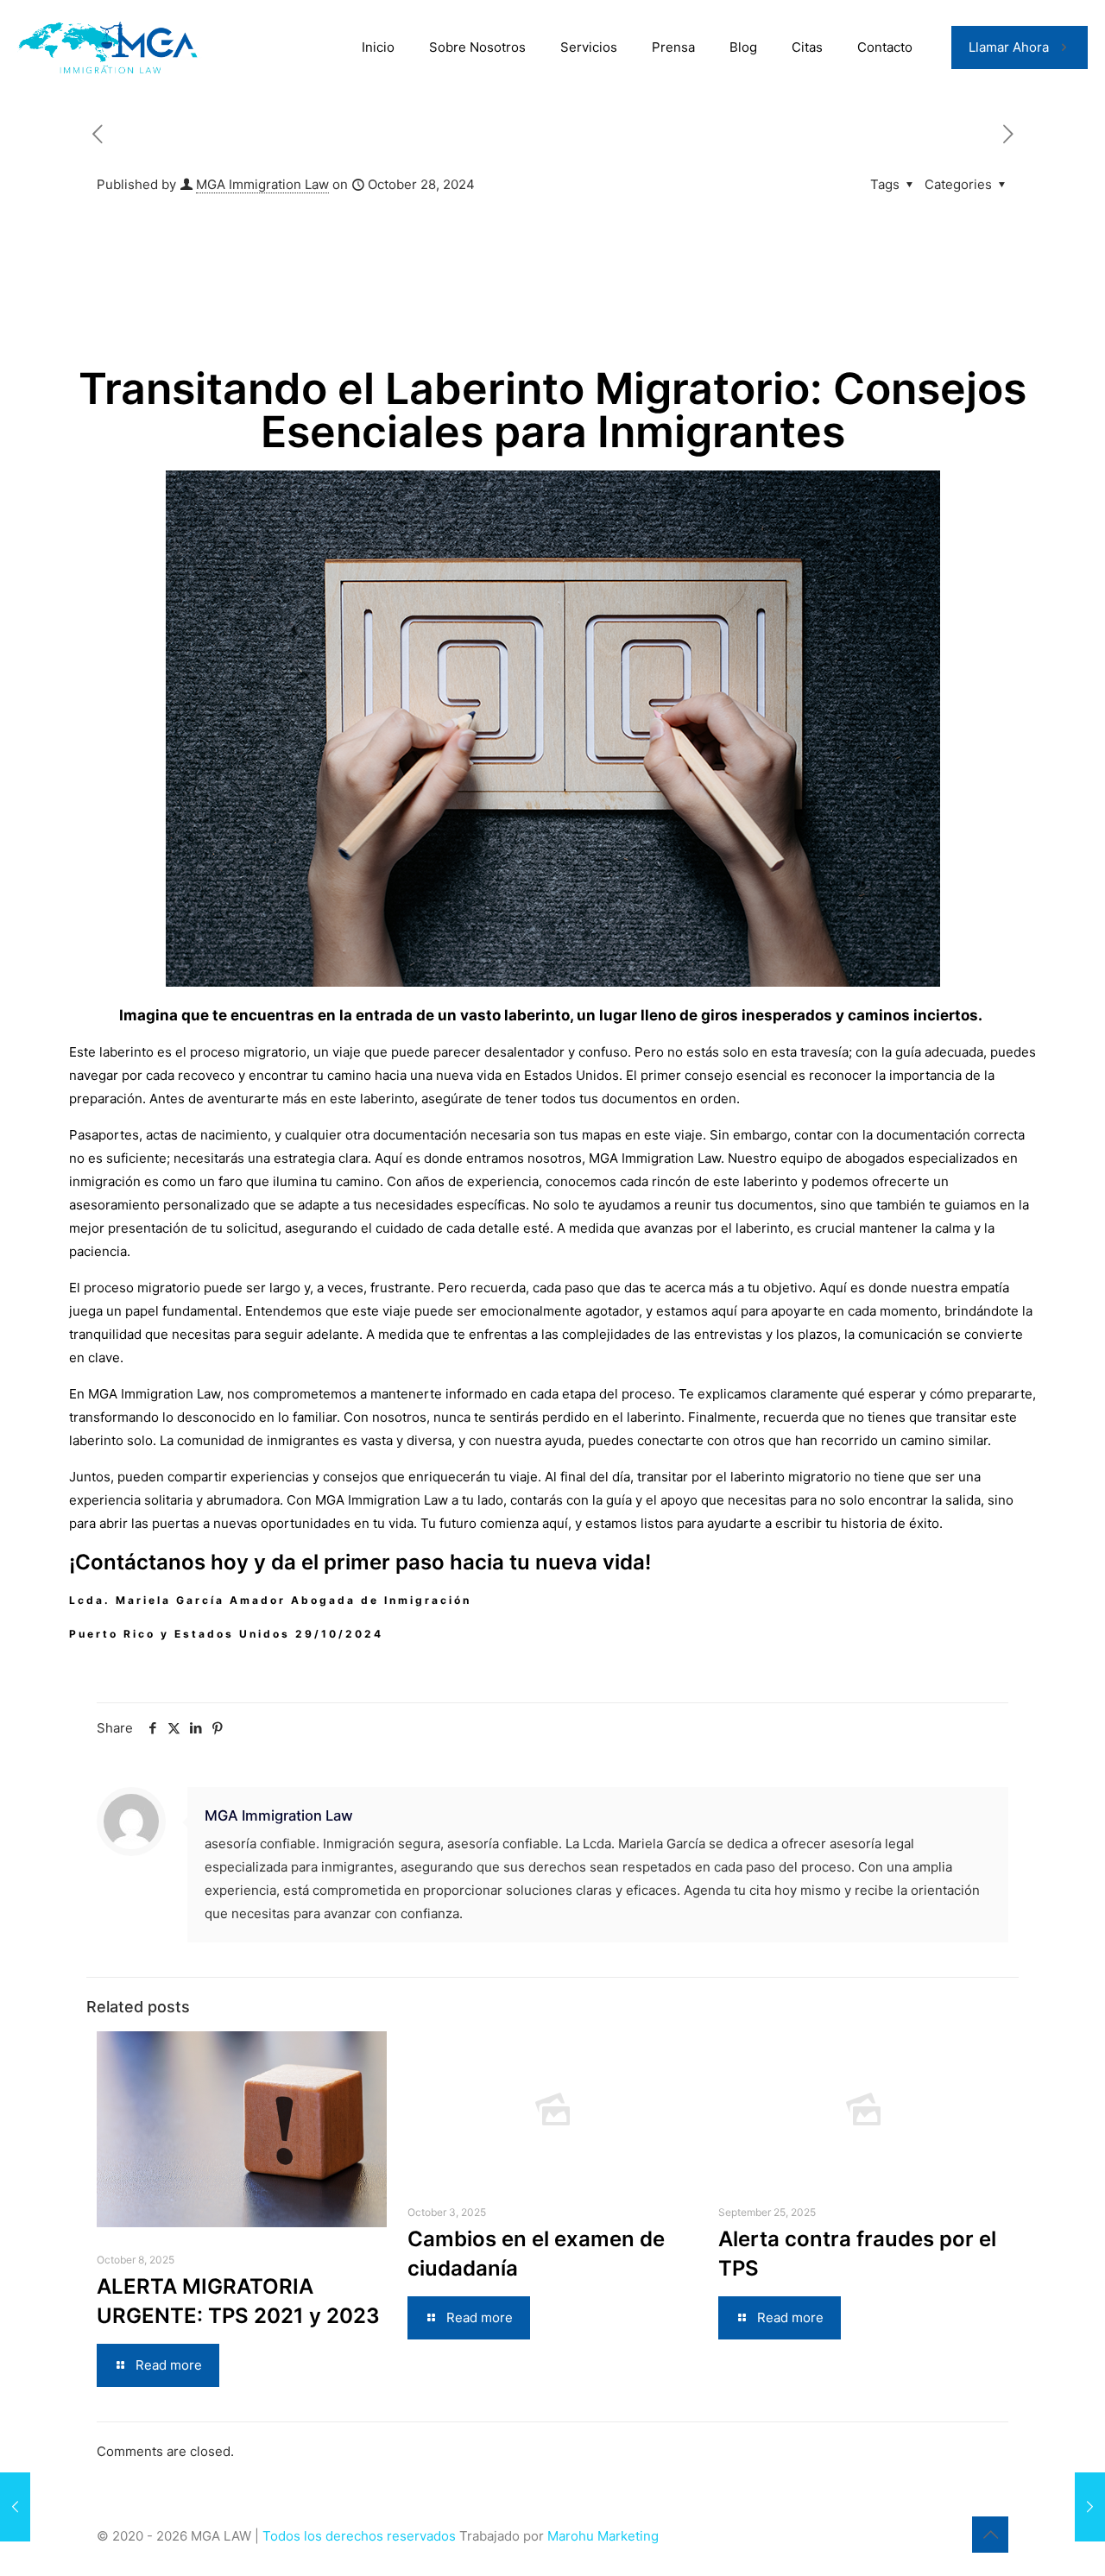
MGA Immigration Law (262, 184)
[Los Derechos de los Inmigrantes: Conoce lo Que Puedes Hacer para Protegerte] (15, 2507)
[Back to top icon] (990, 2535)
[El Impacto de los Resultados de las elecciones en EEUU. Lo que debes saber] (1090, 2507)
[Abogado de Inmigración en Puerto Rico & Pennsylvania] (110, 47)
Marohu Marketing (603, 2536)
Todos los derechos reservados (361, 2536)
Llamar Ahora (1009, 47)
